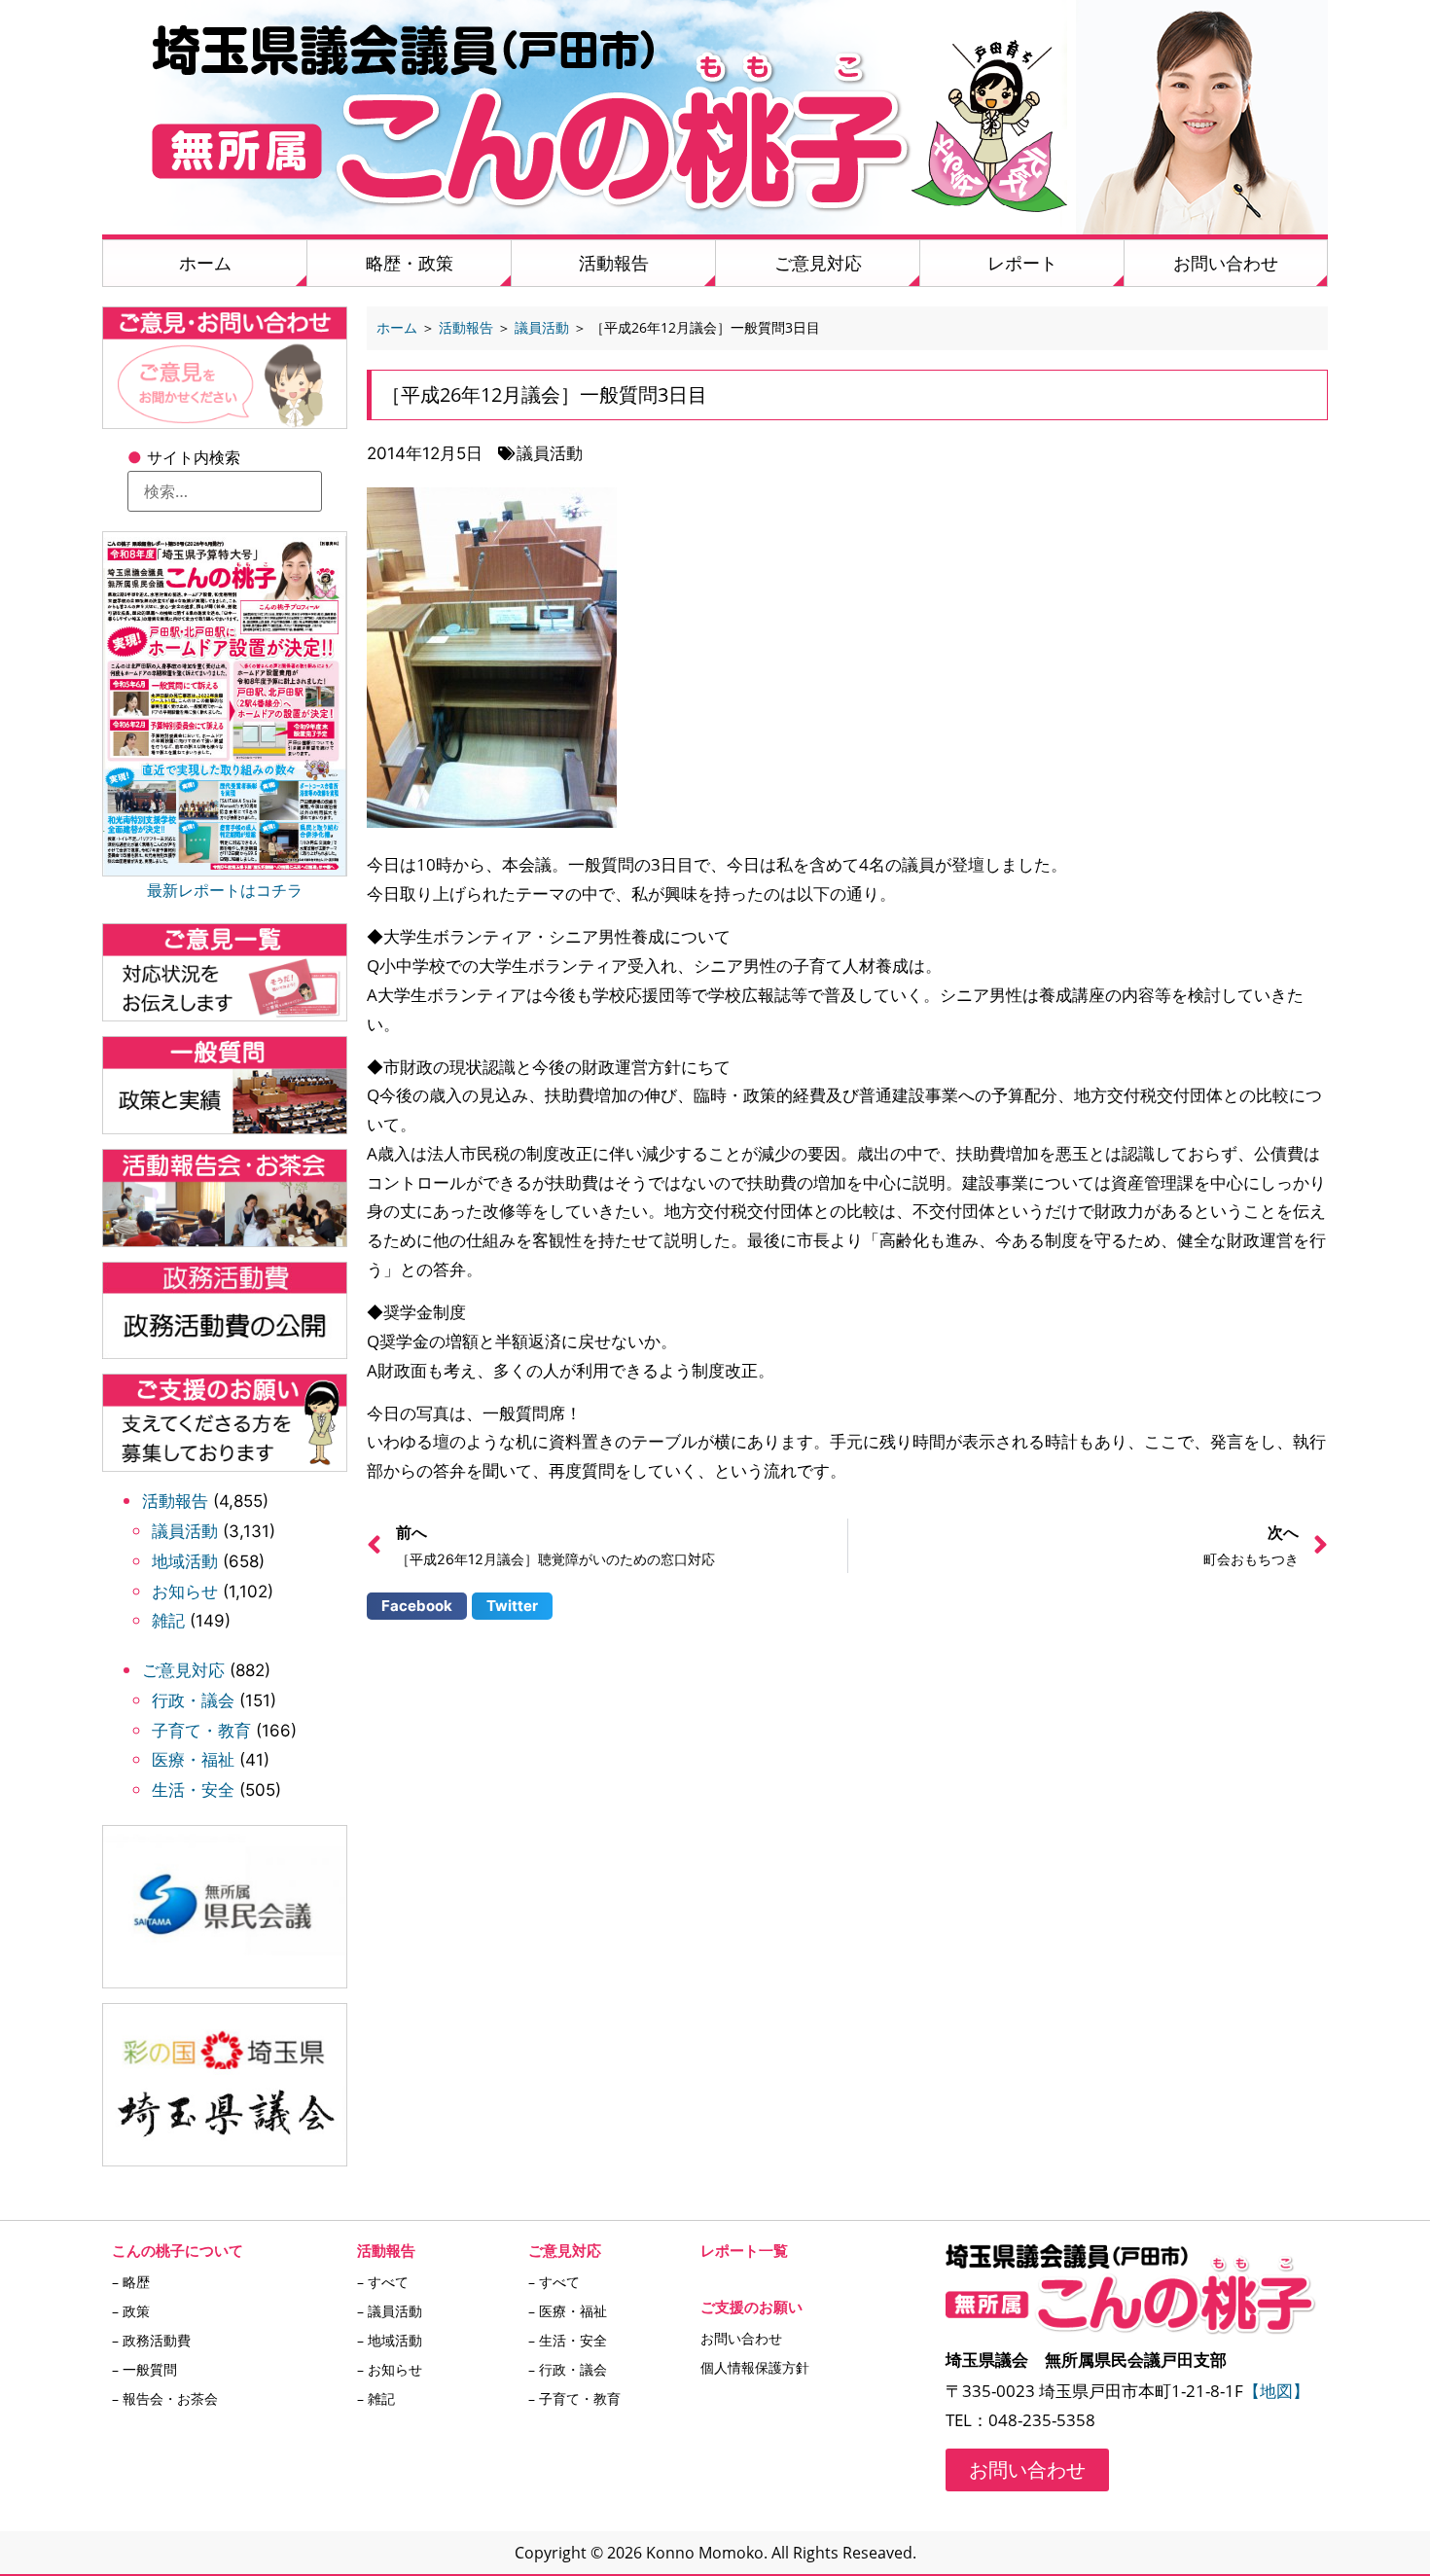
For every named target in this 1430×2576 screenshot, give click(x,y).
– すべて (383, 2282)
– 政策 (131, 2311)
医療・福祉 (193, 1760)
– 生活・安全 (568, 2340)
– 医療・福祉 (568, 2311)
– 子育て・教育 (574, 2398)
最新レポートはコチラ (225, 890)
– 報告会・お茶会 (165, 2398)
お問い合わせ (1226, 263)
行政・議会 (193, 1700)
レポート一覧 (744, 2250)
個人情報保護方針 (755, 2367)
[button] (417, 1606)
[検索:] (225, 491)
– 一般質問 (144, 2369)
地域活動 (185, 1561)
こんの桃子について (178, 2250)
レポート (1022, 263)
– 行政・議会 (568, 2369)
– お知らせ (390, 2369)
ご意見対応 (818, 263)
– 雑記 (376, 2398)
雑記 (168, 1621)
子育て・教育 (201, 1731)
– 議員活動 (390, 2311)
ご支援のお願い (751, 2307)
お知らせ (185, 1592)
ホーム (205, 263)
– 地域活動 (390, 2340)
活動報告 (614, 263)
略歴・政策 (410, 263)
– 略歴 (131, 2282)
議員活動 (185, 1531)
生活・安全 (193, 1790)
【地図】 (1276, 2391)
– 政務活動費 (151, 2340)
